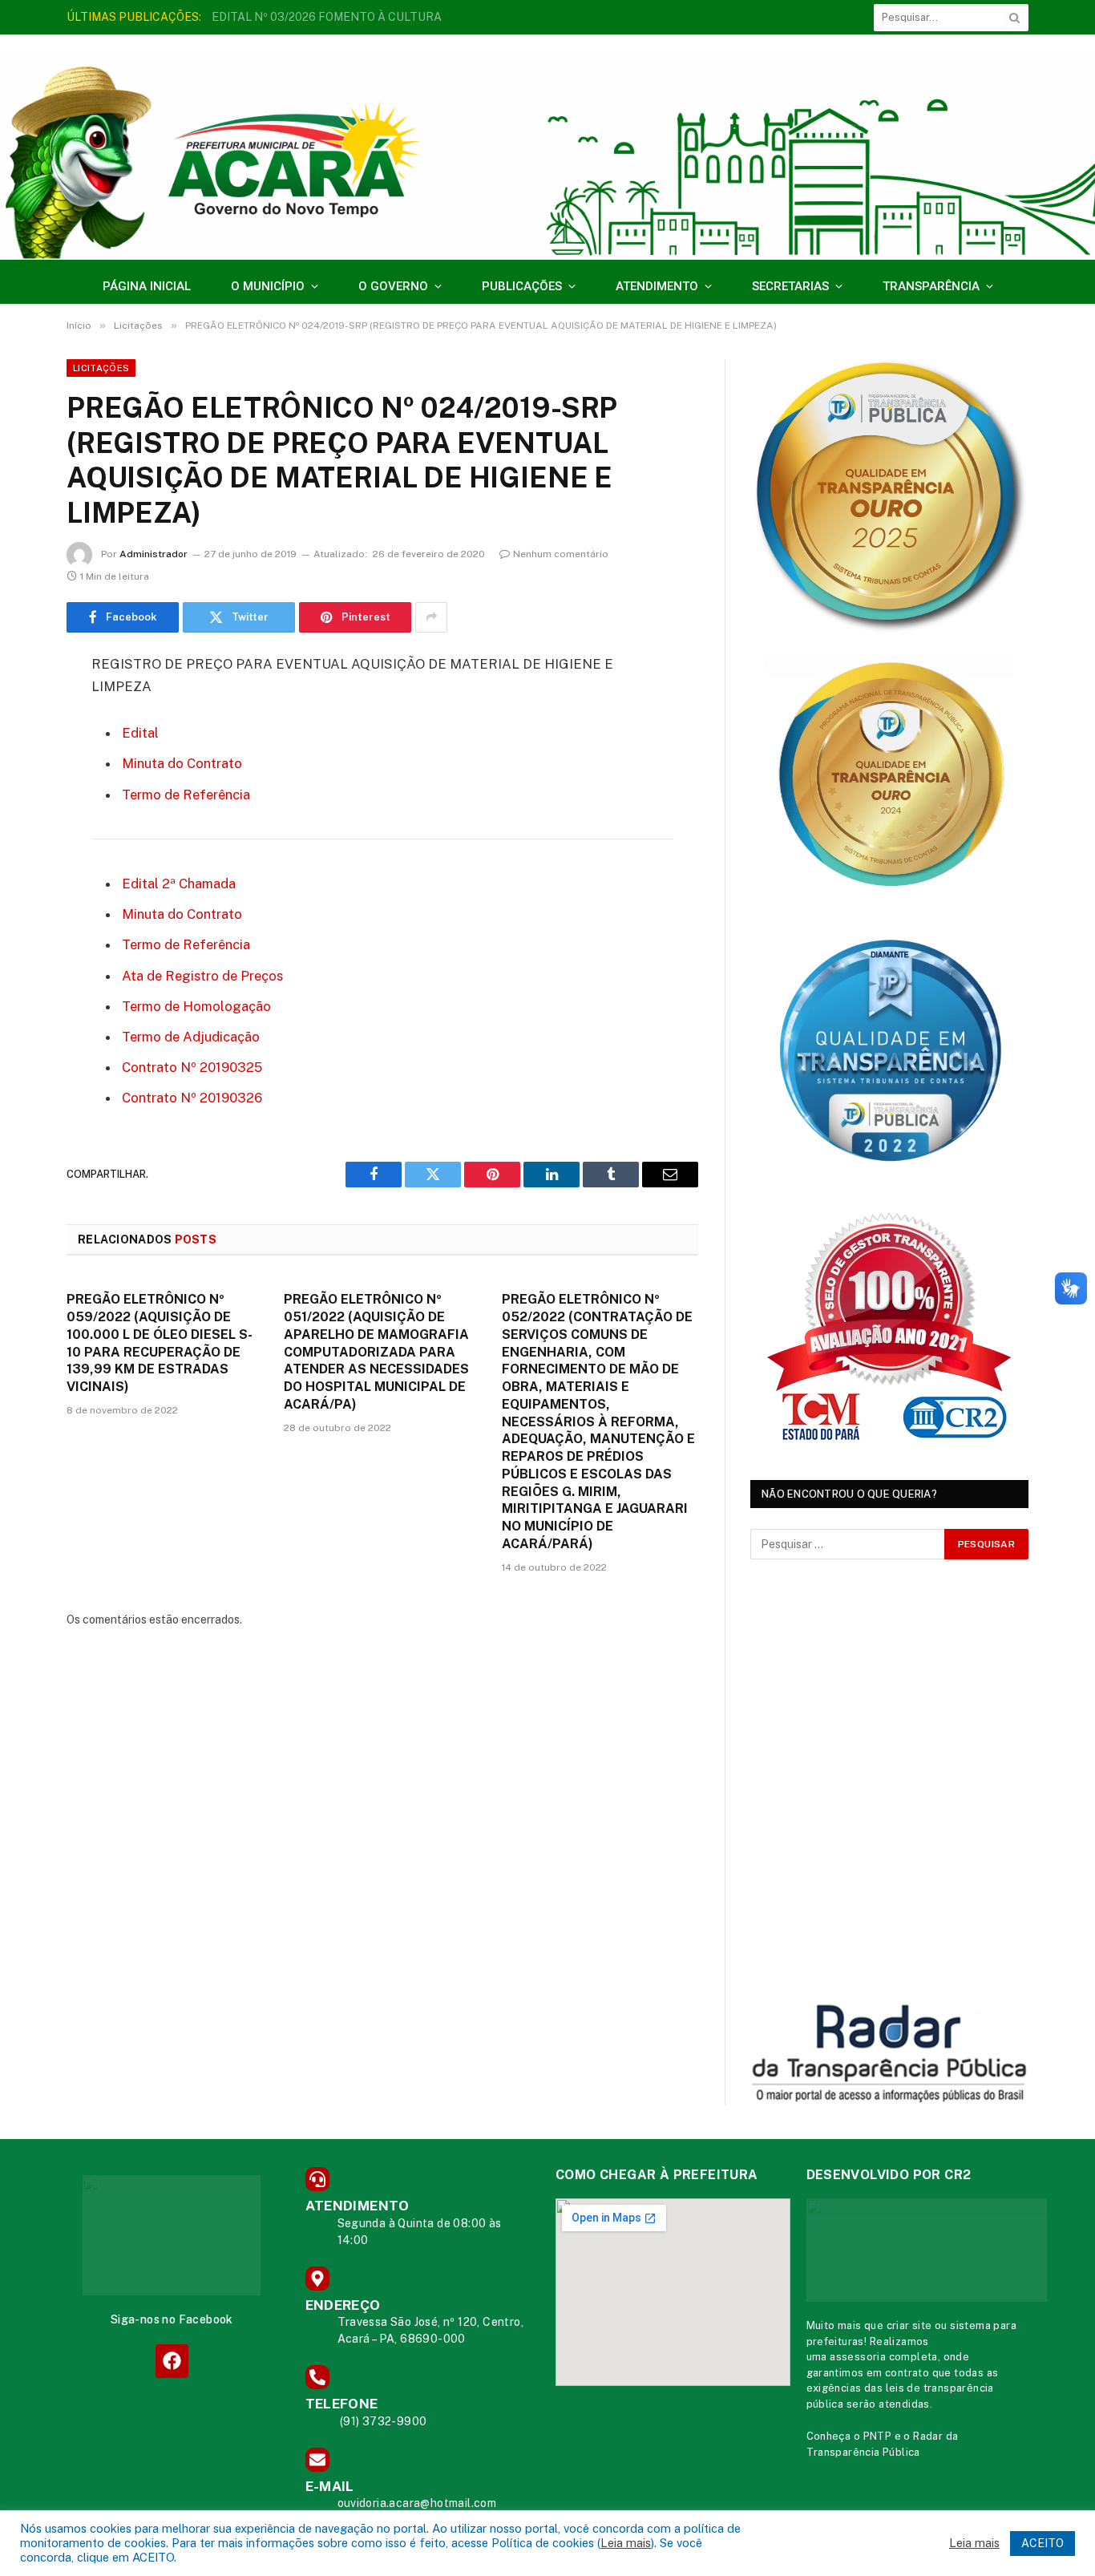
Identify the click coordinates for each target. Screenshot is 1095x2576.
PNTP (878, 2436)
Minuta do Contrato (182, 763)
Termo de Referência (186, 795)
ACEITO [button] (1042, 2543)
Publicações (522, 286)
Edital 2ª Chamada (179, 884)
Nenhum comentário (561, 554)
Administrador (154, 554)
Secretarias (790, 286)
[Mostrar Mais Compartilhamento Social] (431, 617)
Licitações (101, 368)
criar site (909, 2325)
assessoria (858, 2357)
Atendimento (657, 286)
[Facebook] (172, 2361)
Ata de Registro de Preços (202, 976)
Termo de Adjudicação (191, 1037)
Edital (140, 733)
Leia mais (626, 2543)
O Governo (393, 286)
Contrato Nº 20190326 (192, 1098)
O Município (268, 286)
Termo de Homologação (196, 1006)
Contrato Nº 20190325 (192, 1067)
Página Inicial (147, 286)
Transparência (931, 286)
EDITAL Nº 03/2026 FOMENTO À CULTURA (327, 17)
